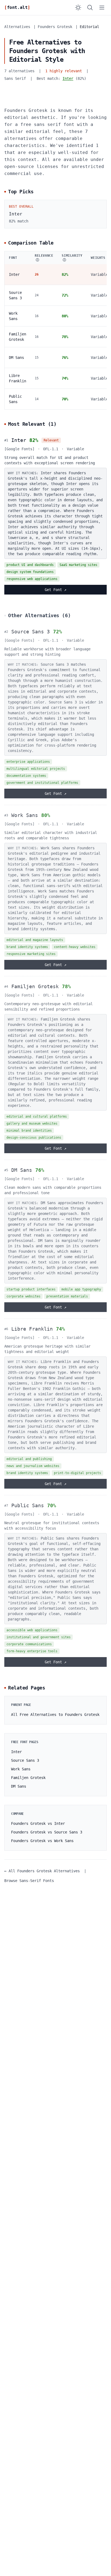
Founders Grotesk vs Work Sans (42, 1841)
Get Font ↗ (55, 590)
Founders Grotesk (55, 27)
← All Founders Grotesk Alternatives (42, 1871)
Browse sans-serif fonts (29, 1881)
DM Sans (16, 358)
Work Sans (25, 815)
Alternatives (17, 27)
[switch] (78, 8)
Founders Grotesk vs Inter (38, 1823)
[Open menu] (102, 8)
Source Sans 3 (31, 632)
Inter (68, 78)
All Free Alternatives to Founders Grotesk (55, 1715)
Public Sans (28, 1505)
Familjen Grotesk (35, 986)
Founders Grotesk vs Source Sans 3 (47, 1832)
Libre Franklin (32, 1329)
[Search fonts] (90, 8)
